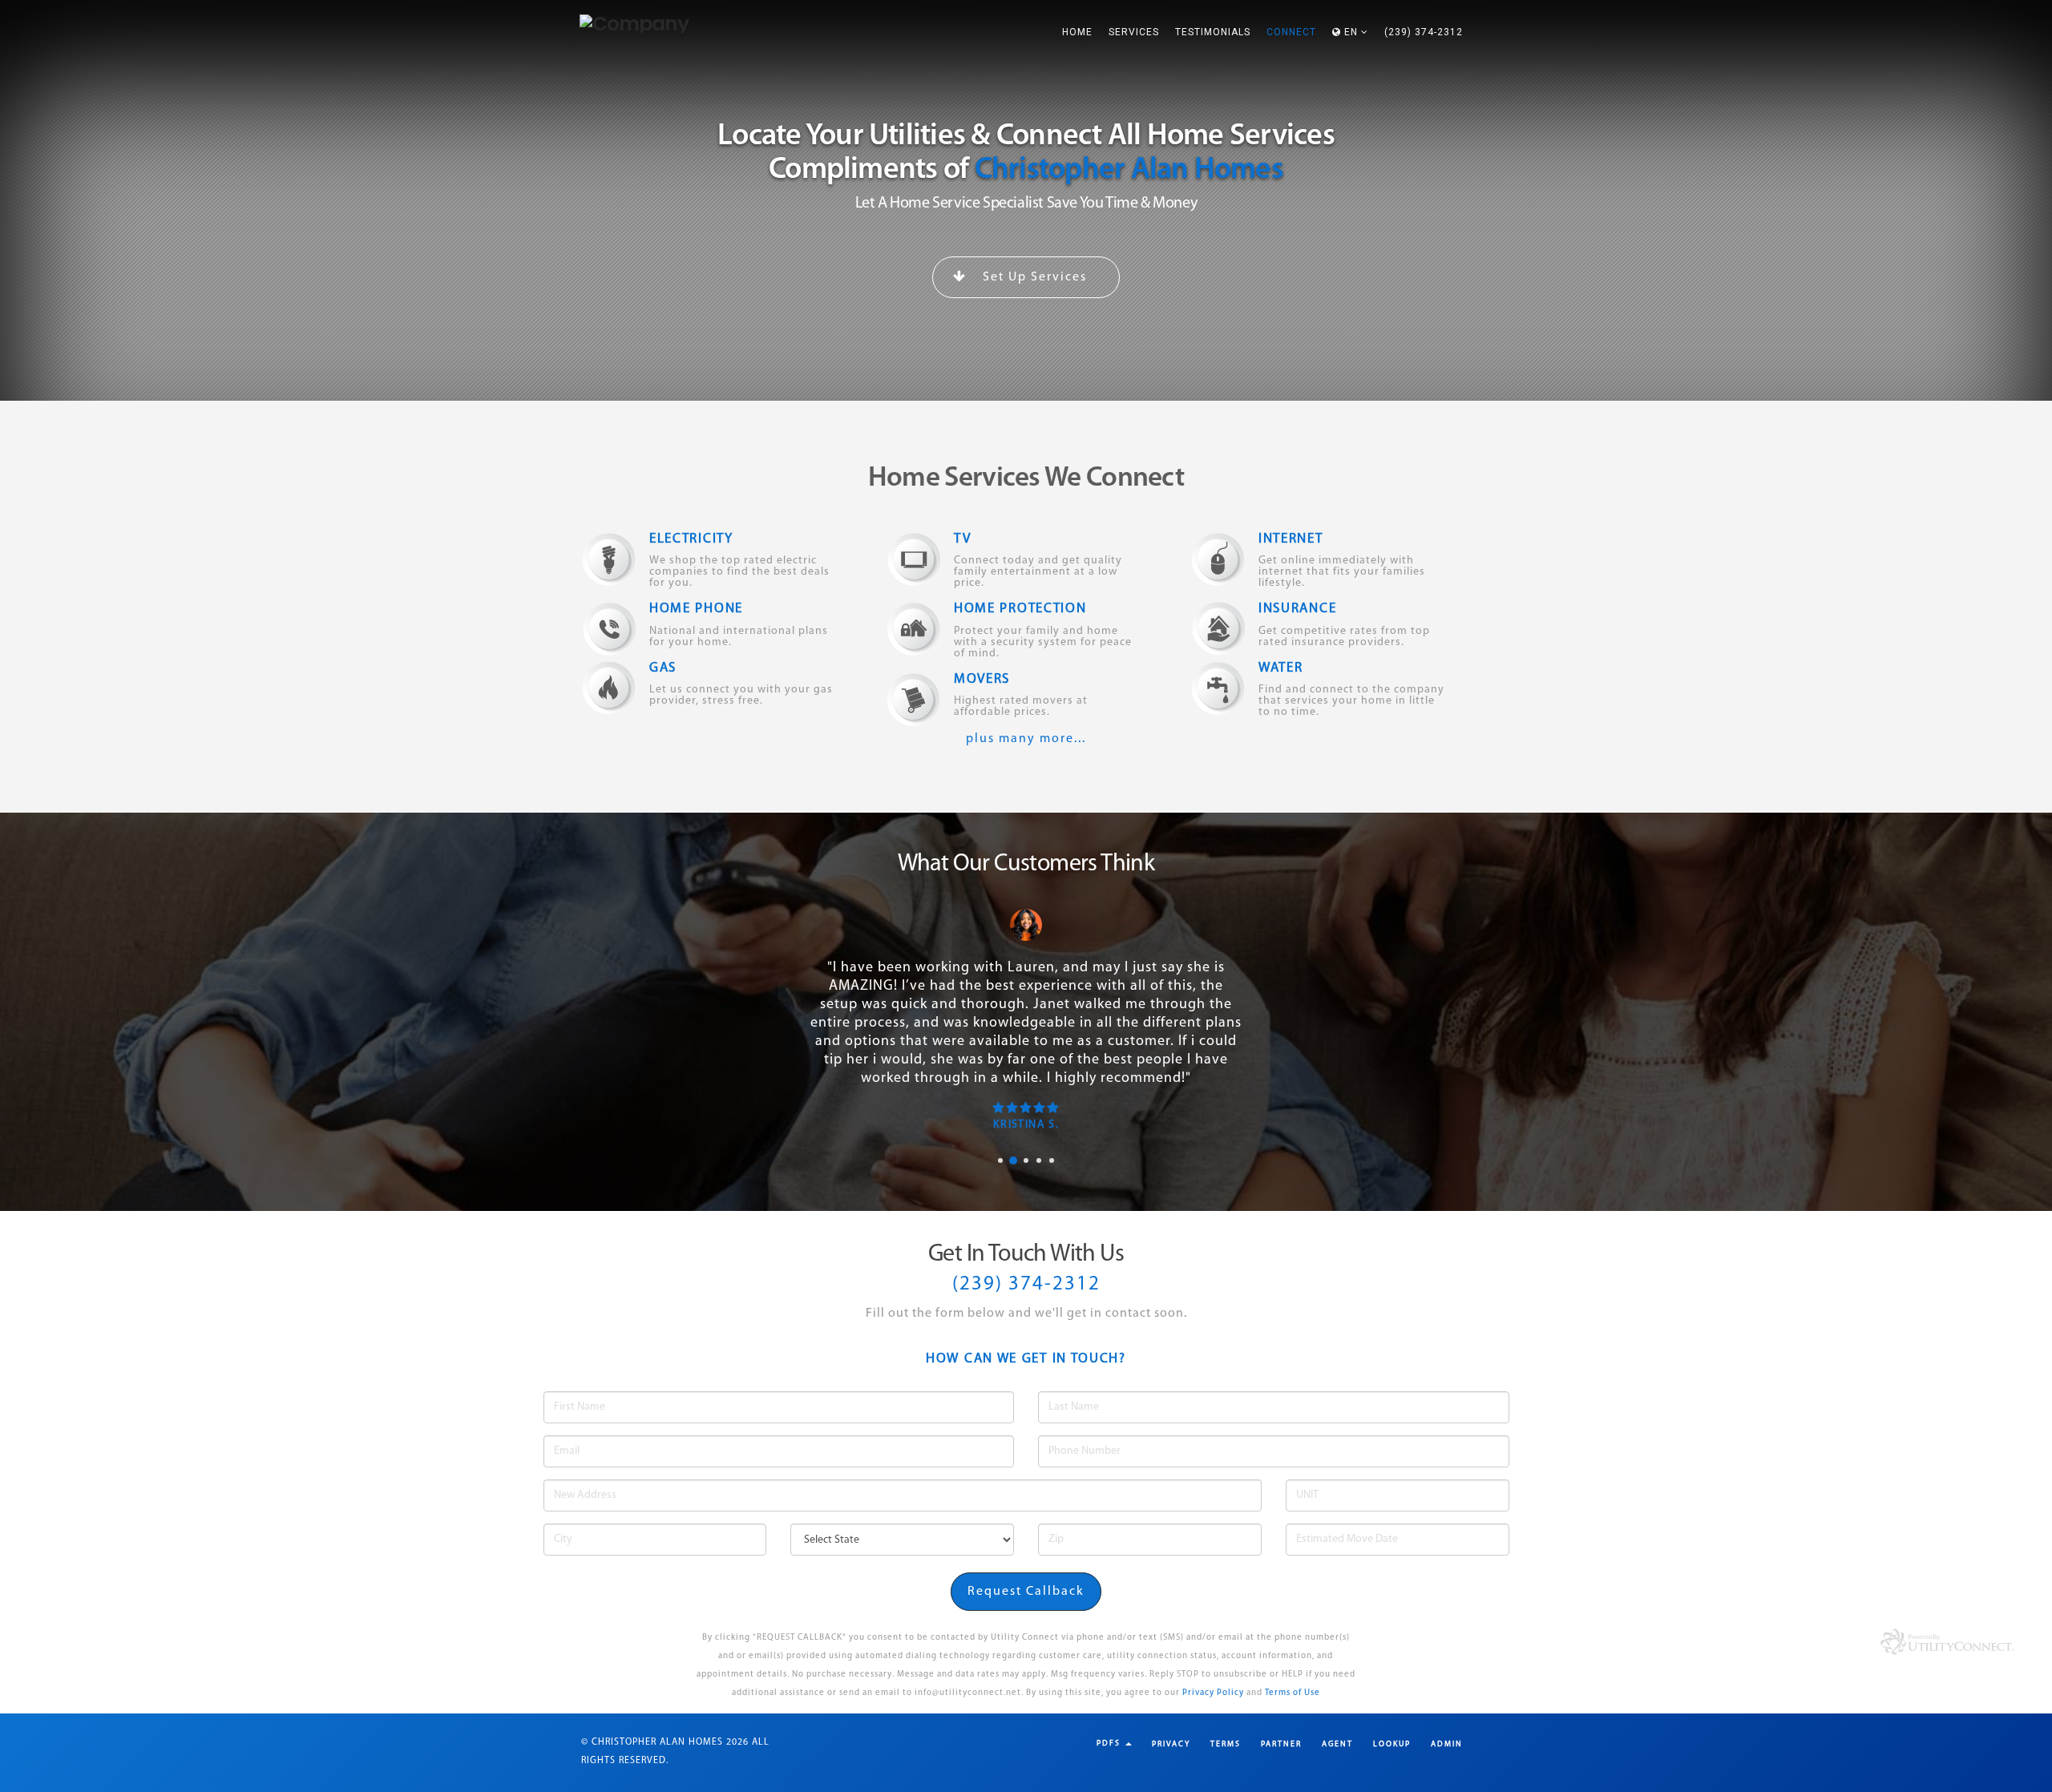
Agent (1337, 1744)
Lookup (1392, 1744)
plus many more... (1026, 739)
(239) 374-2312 (1424, 32)
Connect (1291, 32)
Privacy (1171, 1744)
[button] (1350, 32)
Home (1077, 32)
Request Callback (1026, 1592)
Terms (1226, 1744)
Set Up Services (1033, 277)
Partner (1281, 1744)
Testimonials (1213, 32)
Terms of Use (1293, 1693)
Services (1134, 32)
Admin (1447, 1744)
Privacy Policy (1213, 1693)
